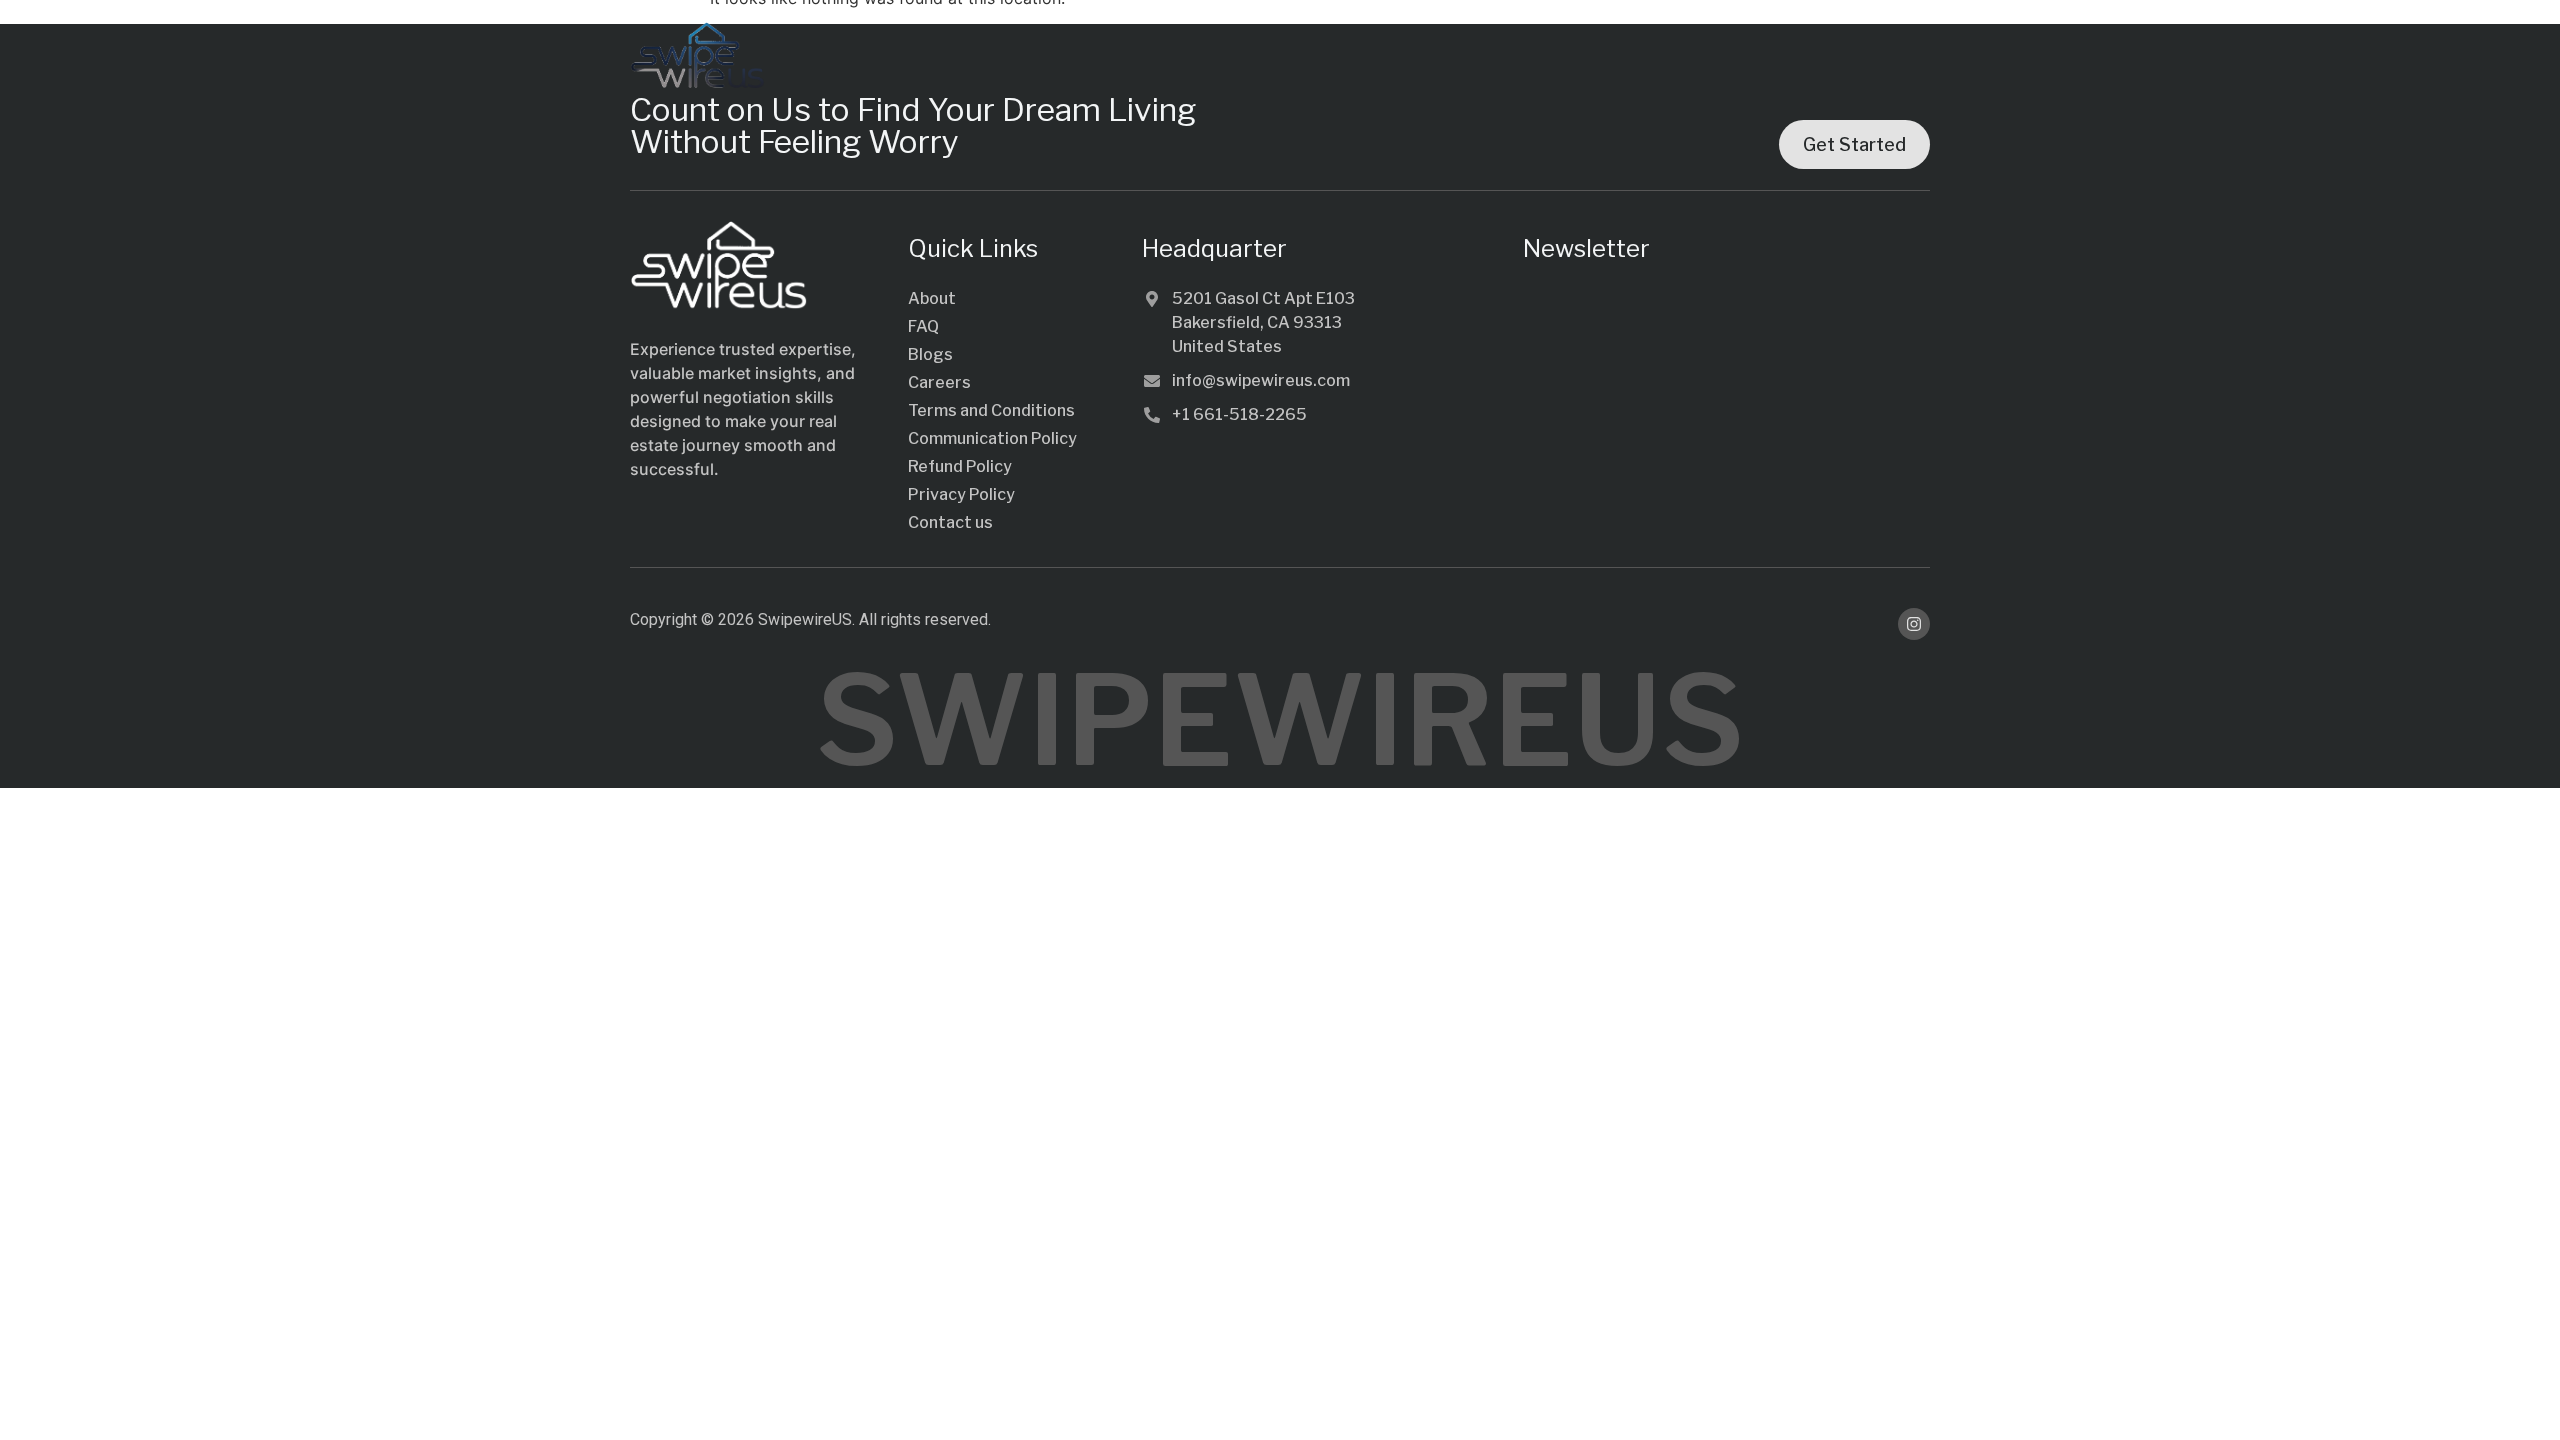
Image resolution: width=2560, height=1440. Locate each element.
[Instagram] (1914, 624)
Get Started (1854, 144)
